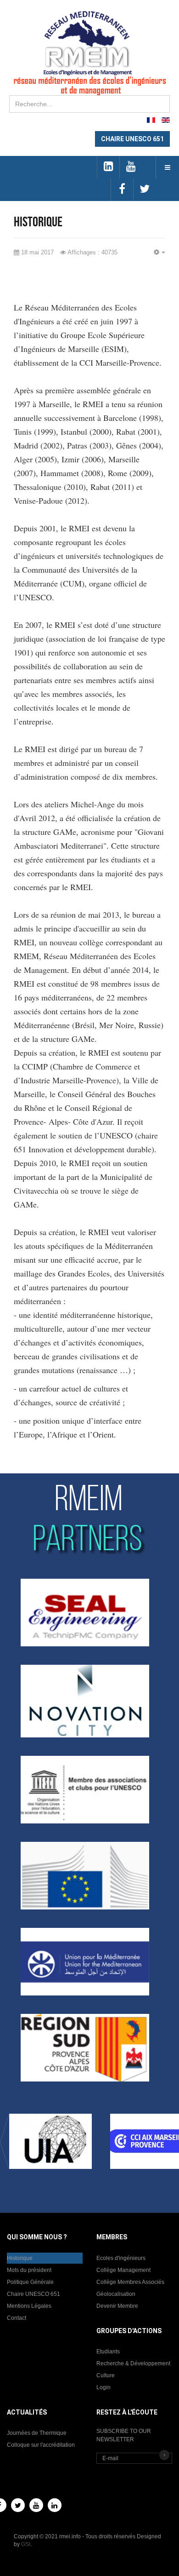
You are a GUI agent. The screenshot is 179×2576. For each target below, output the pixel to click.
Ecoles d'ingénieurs (121, 2258)
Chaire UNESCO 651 (34, 2294)
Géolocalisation (116, 2294)
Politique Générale (30, 2282)
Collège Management (123, 2270)
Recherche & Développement (133, 2363)
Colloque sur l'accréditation (41, 2445)
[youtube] (131, 167)
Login (103, 2387)
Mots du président (29, 2270)
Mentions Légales (29, 2306)
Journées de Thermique (37, 2433)
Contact (17, 2318)
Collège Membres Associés (130, 2282)
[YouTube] (36, 2505)
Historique (20, 2258)
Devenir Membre (117, 2306)
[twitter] (144, 190)
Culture (106, 2375)
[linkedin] (108, 167)
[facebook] (122, 190)
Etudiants (108, 2352)
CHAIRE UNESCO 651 (132, 139)
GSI (26, 2544)
